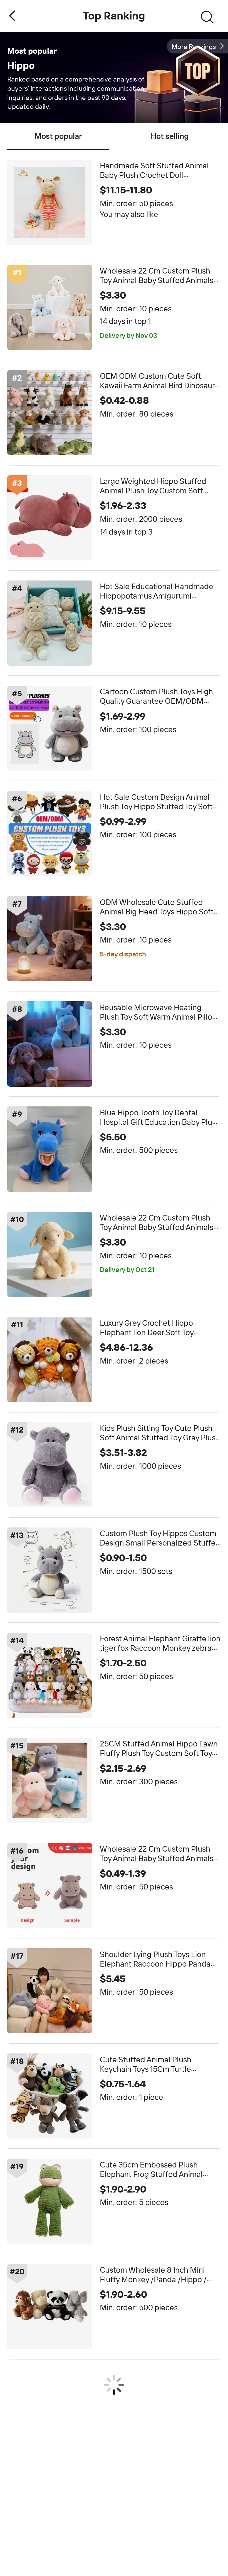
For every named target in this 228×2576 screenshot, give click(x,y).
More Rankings (194, 47)
